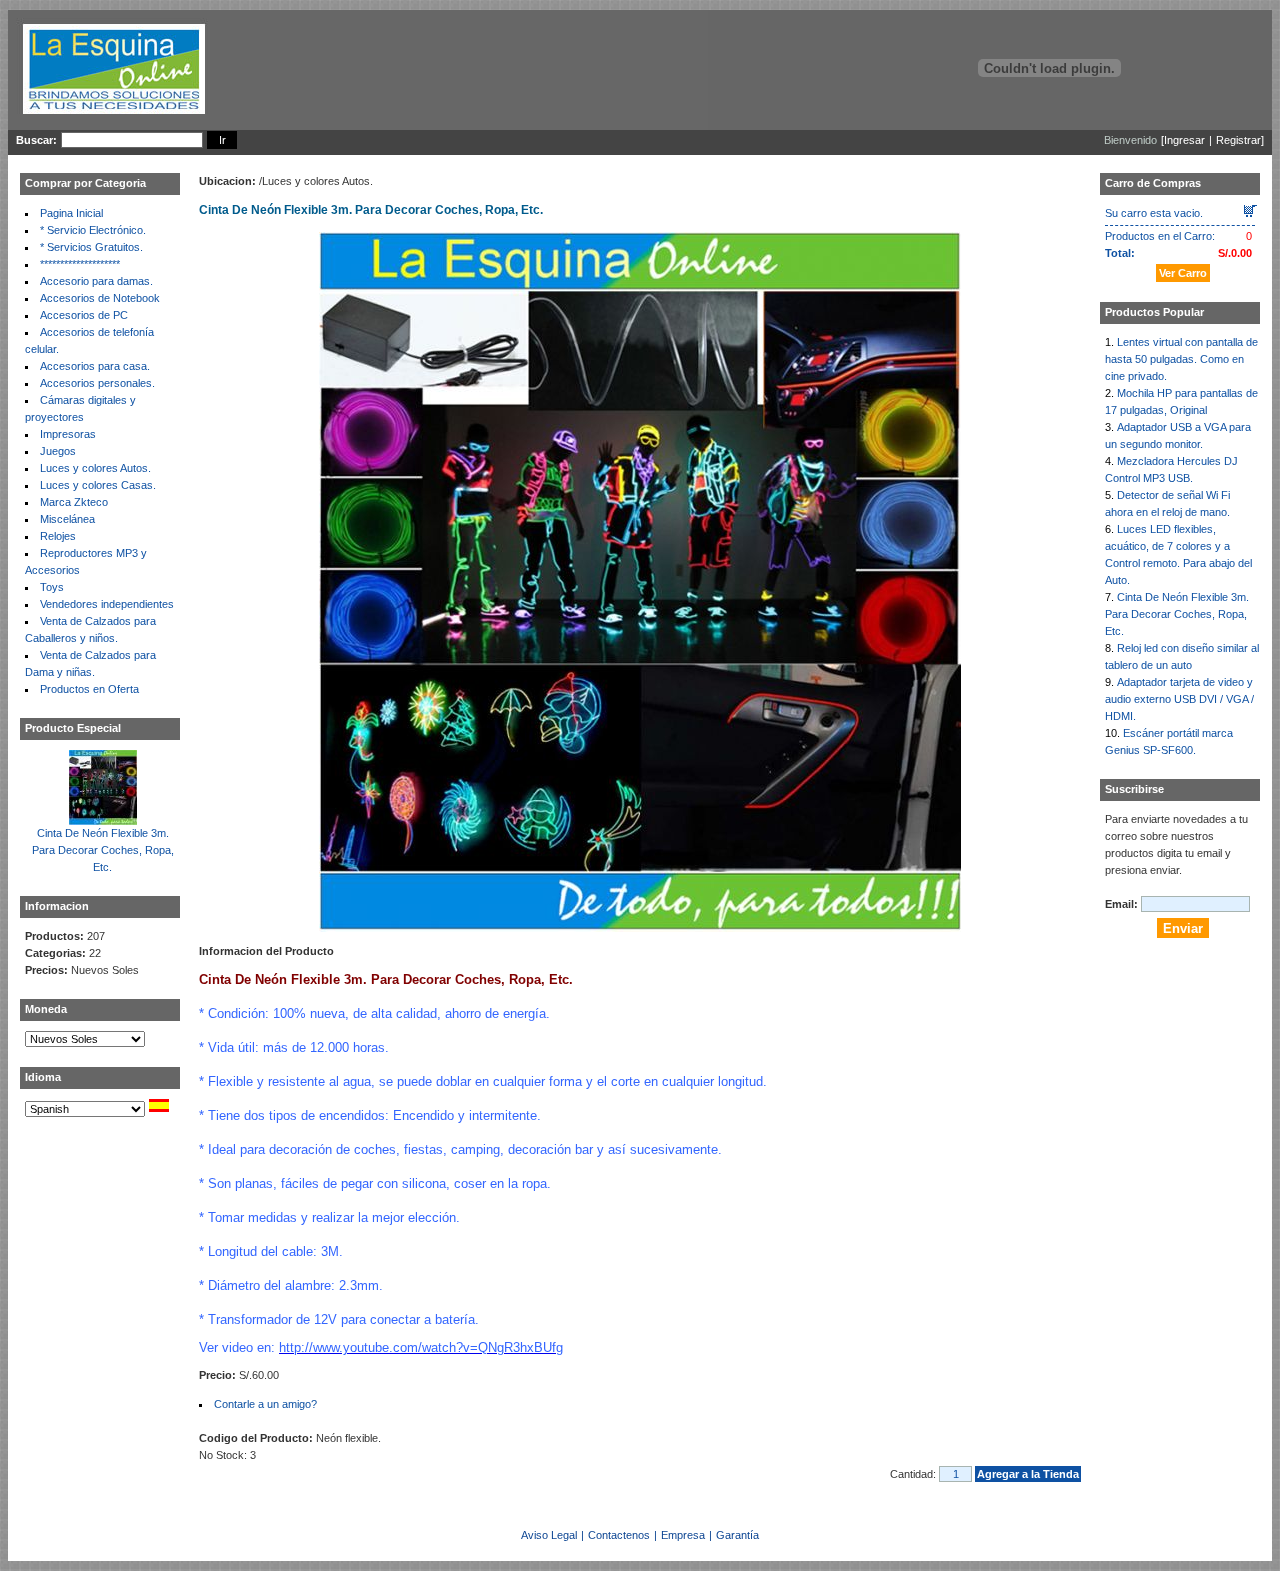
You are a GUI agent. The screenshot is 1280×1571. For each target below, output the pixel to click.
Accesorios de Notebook (100, 298)
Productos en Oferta (89, 689)
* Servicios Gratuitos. (91, 247)
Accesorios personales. (97, 383)
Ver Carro (1183, 273)
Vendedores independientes (107, 604)
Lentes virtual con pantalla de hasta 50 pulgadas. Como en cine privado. (1181, 359)
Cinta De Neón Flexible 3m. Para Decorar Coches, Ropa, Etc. (103, 850)
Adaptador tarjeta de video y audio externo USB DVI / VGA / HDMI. (1179, 699)
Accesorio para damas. (96, 281)
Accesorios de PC (84, 315)
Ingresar (1184, 140)
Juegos (58, 451)
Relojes (58, 536)
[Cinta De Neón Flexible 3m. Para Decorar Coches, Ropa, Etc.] (103, 819)
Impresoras (68, 434)
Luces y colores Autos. (95, 468)
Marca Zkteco (74, 502)
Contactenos (619, 1535)
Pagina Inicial (71, 213)
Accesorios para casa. (95, 366)
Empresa (683, 1535)
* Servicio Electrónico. (93, 230)
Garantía (737, 1535)
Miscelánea (67, 519)
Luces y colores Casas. (98, 485)
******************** (80, 264)
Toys (52, 587)
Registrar (1238, 140)
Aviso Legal (549, 1535)
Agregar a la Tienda (1028, 1474)
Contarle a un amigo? (265, 1404)
